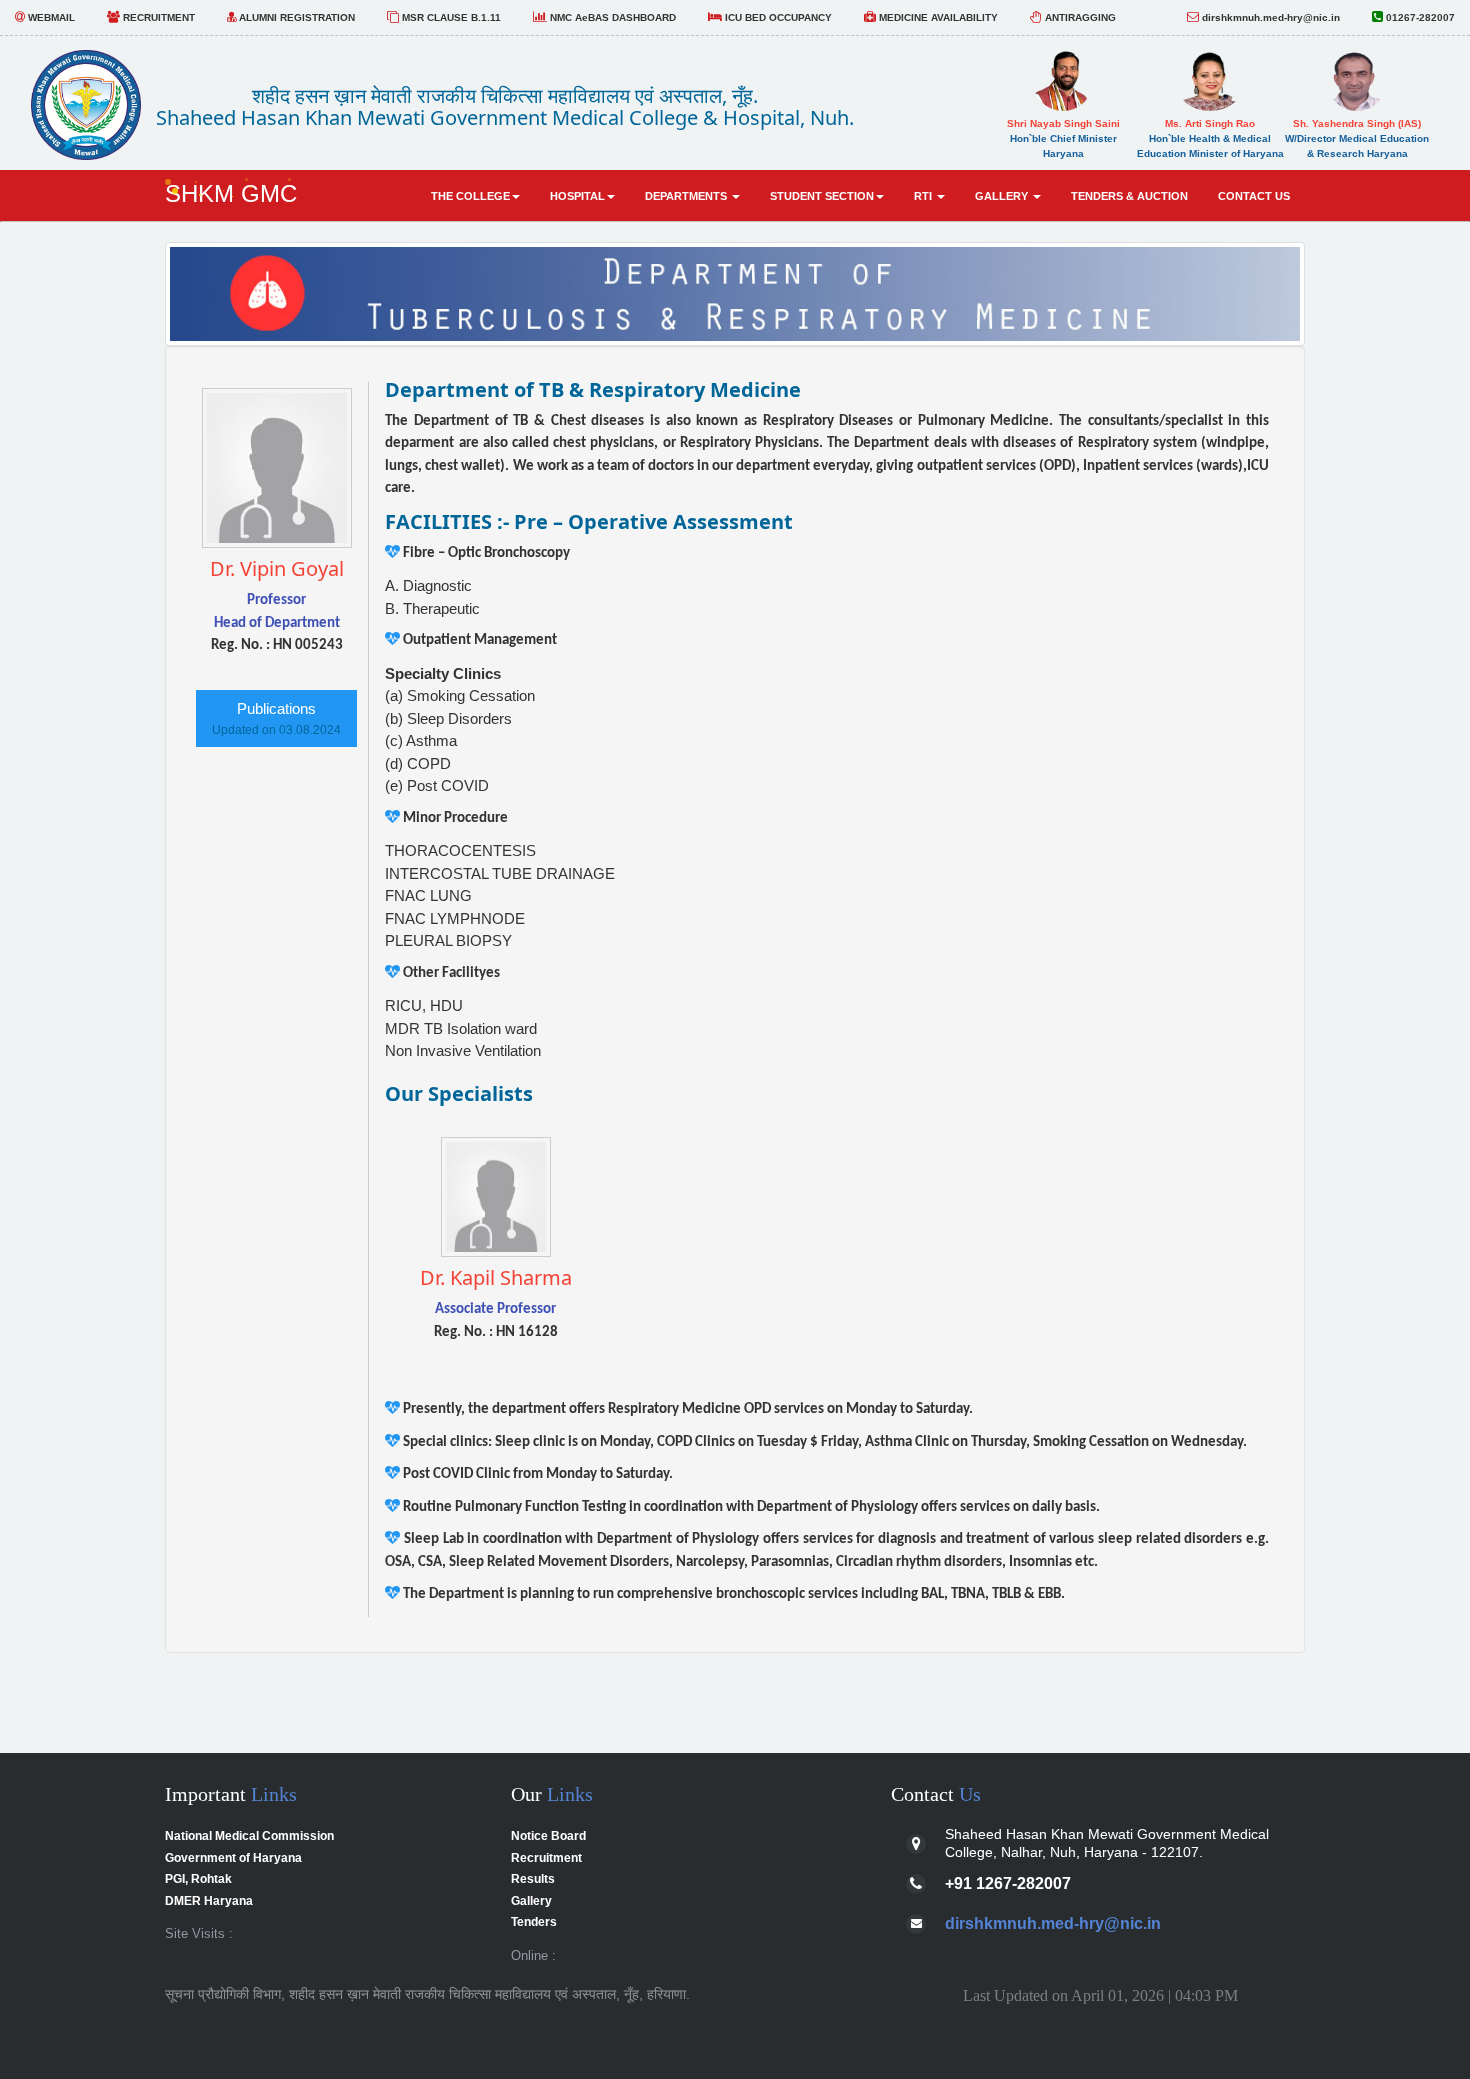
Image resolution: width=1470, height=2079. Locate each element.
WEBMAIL (50, 17)
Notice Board (548, 1836)
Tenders (534, 1922)
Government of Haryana (233, 1858)
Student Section (822, 196)
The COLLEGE (470, 196)
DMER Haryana (209, 1901)
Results (533, 1879)
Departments (687, 196)
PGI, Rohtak (198, 1879)
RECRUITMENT (157, 17)
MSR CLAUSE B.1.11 (450, 17)
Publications (276, 718)
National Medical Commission (249, 1836)
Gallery (1003, 196)
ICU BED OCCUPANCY (777, 17)
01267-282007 (1419, 17)
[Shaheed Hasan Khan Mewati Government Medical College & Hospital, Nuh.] (86, 100)
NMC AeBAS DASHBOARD (611, 17)
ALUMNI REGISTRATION (295, 17)
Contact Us (1254, 196)
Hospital (577, 196)
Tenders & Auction (1129, 196)
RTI (924, 196)
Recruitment (546, 1858)
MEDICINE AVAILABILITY (937, 17)
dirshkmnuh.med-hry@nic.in (1269, 17)
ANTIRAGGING (1079, 17)
